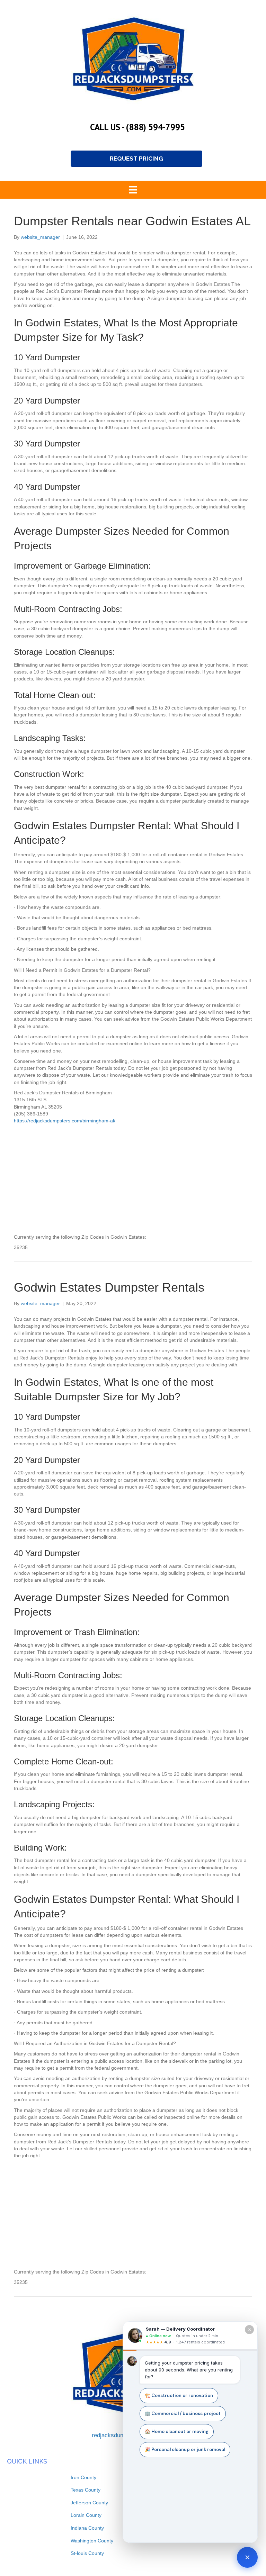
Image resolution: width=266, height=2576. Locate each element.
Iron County (83, 2477)
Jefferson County (89, 2503)
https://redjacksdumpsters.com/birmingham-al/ (65, 1121)
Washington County (92, 2541)
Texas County (86, 2490)
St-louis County (87, 2553)
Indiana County (87, 2528)
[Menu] (133, 190)
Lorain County (86, 2515)
